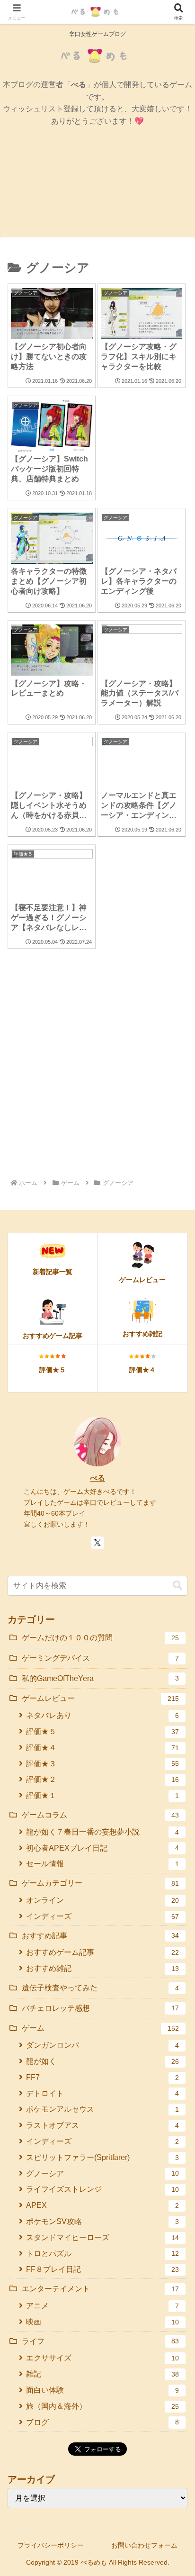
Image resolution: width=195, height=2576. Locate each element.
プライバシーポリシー (51, 2545)
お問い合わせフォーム (144, 2545)
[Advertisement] (97, 1069)
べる (97, 1478)
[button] (177, 1586)
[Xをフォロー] (97, 1543)
